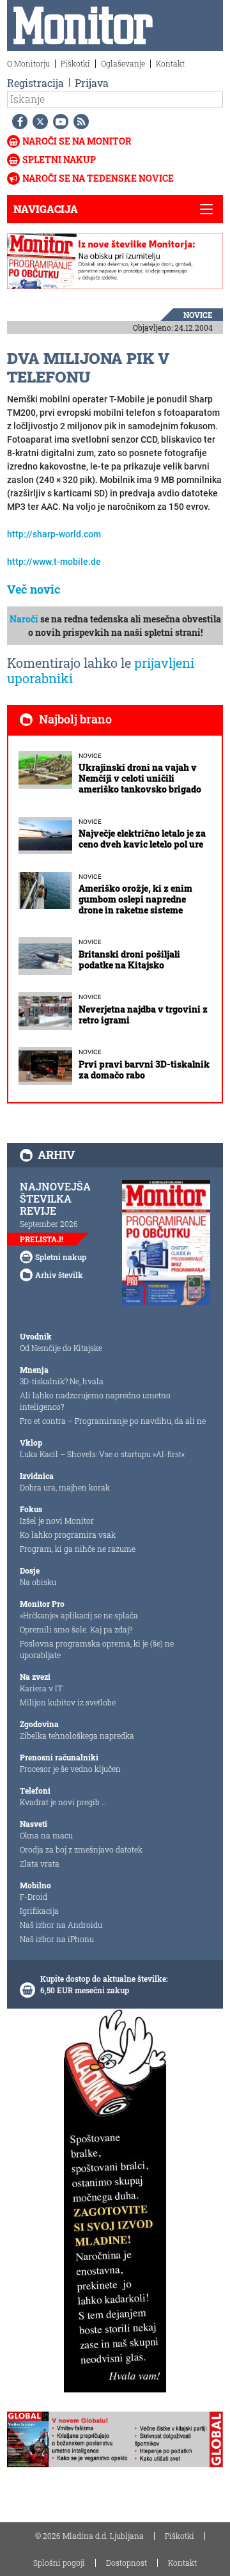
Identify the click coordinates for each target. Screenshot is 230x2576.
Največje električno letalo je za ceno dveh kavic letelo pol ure (142, 839)
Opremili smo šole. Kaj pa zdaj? (76, 1629)
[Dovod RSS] (79, 122)
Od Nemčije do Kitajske (61, 1348)
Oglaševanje (123, 63)
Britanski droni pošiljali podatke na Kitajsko (129, 960)
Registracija (35, 83)
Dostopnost (126, 2563)
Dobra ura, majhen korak (65, 1487)
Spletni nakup (59, 160)
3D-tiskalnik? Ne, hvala (62, 1381)
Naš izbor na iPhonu (57, 1939)
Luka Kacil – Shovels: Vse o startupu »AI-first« (102, 1454)
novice (198, 315)
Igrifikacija (39, 1911)
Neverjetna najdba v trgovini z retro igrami (143, 1015)
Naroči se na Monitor (77, 141)
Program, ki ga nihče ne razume (78, 1549)
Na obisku (38, 1582)
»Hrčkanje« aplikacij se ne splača (79, 1615)
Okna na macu (46, 1835)
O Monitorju (28, 63)
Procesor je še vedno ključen (70, 1769)
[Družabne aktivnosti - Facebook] (17, 122)
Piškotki (75, 63)
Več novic (34, 589)
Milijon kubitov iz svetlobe (68, 1702)
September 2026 (49, 1224)
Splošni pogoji (59, 2563)
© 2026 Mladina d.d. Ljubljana (89, 2536)
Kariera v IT (41, 1688)
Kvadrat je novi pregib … (63, 1802)
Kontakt (170, 63)
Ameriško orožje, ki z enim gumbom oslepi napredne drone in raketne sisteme (135, 899)
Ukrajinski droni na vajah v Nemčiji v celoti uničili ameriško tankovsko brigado (140, 778)
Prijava (92, 83)
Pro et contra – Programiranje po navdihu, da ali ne (113, 1421)
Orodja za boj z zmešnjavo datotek (81, 1849)
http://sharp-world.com (54, 534)
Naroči (24, 619)
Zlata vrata (40, 1863)
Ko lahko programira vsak (68, 1535)
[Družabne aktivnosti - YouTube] (58, 122)
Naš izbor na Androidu (61, 1925)
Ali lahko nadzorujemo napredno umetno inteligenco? (95, 1401)
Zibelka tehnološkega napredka (77, 1735)
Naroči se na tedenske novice (98, 178)
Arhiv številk (59, 1275)
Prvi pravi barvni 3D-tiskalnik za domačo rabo (144, 1070)
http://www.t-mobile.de (54, 562)
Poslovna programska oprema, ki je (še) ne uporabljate (97, 1649)
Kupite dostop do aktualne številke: (104, 1979)
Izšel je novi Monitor (57, 1521)
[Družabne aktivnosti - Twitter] (38, 122)
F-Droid (34, 1897)
